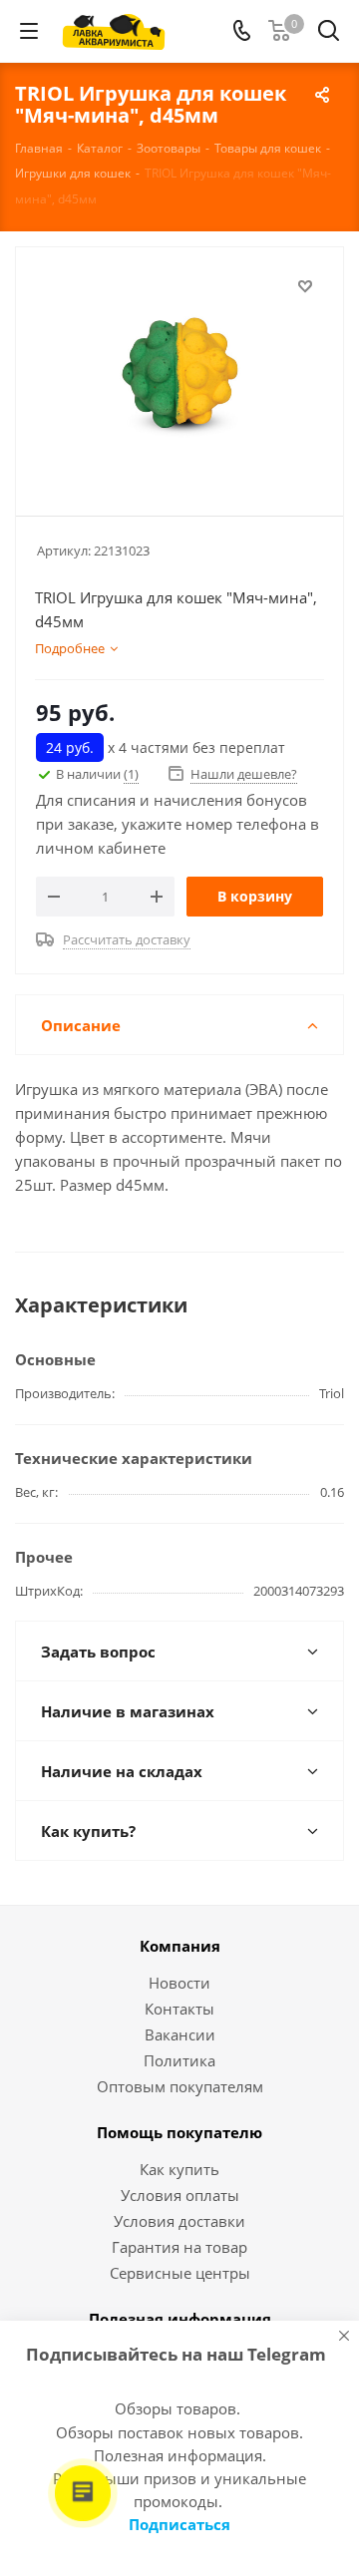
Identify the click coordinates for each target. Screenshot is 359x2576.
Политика (179, 2060)
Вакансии (180, 2034)
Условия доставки (179, 2221)
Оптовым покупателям (180, 2086)
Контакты (179, 2009)
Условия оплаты (180, 2195)
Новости (179, 1983)
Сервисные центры (180, 2273)
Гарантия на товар (179, 2247)
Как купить (179, 2169)
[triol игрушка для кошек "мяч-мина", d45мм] (179, 372)
